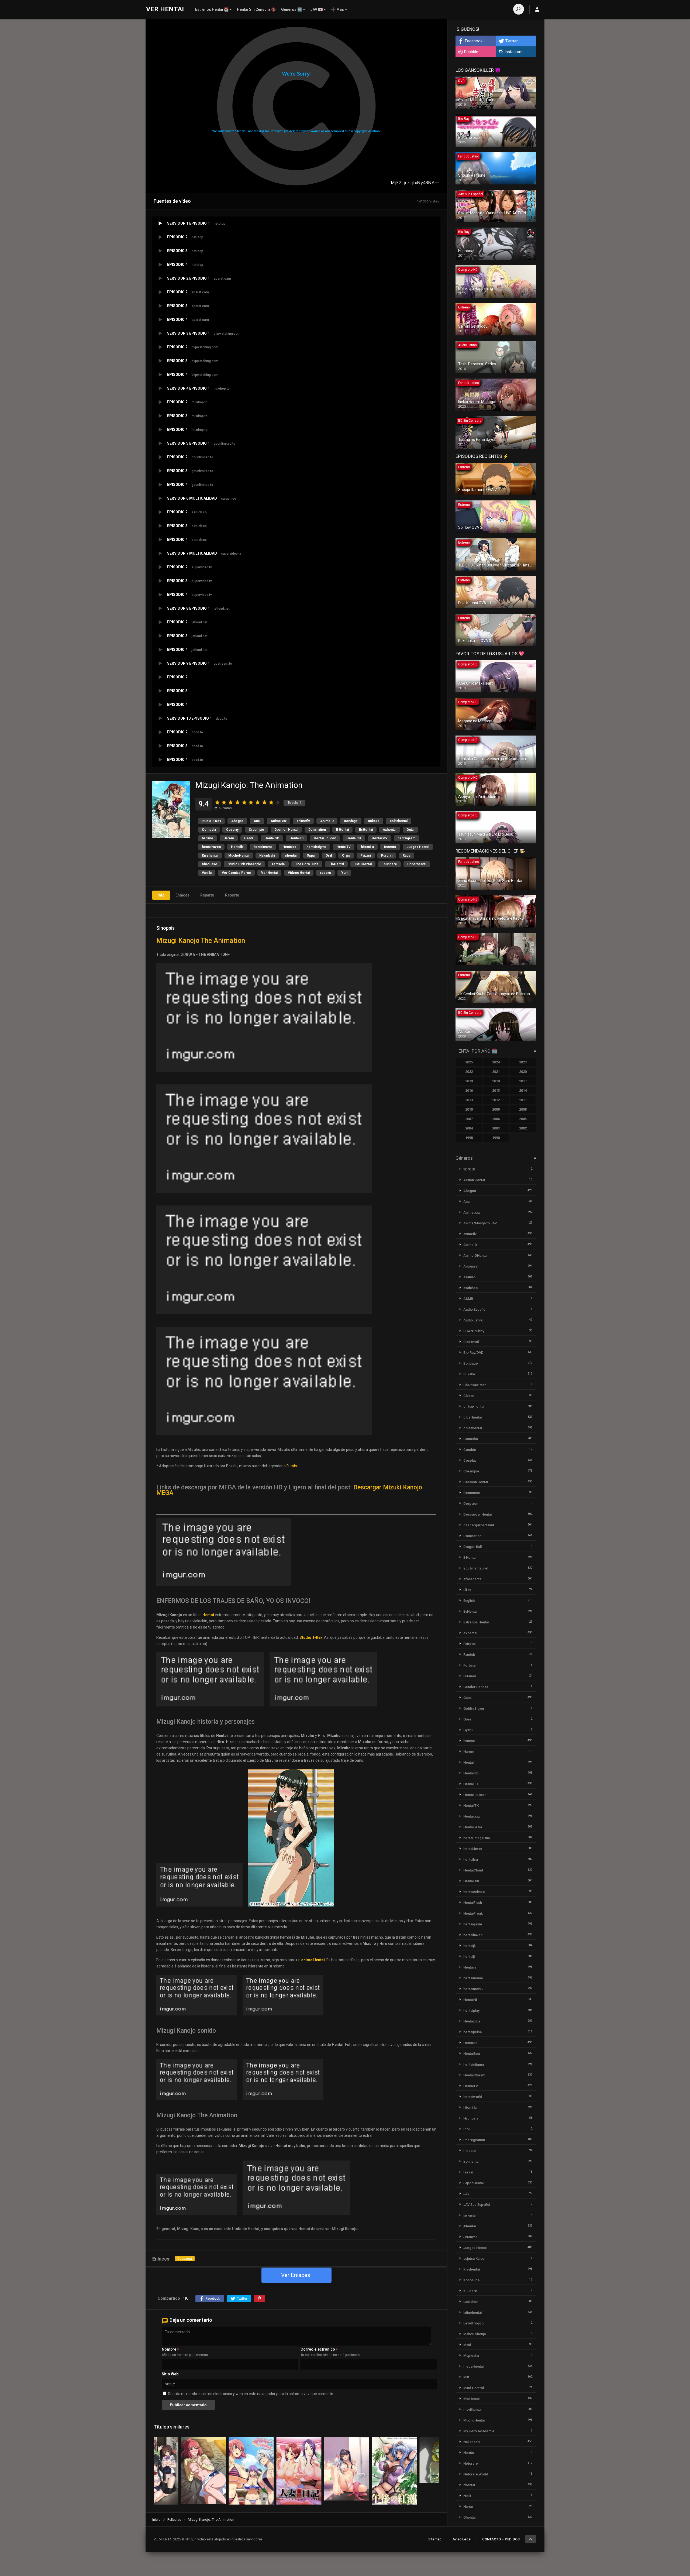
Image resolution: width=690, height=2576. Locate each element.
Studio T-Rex (211, 821)
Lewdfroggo (473, 2323)
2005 (523, 1119)
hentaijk (470, 1946)
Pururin (387, 856)
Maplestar (471, 2356)
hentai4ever (473, 1849)
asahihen (470, 1288)
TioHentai (336, 864)
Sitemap (435, 2539)
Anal (257, 821)
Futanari (470, 1676)
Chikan (469, 1396)
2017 (523, 1081)
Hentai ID (296, 838)
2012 (496, 1100)
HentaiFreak (473, 1913)
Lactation (471, 2302)
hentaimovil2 (473, 1989)
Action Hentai (474, 1180)
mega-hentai (473, 2366)
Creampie (256, 830)
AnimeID (327, 821)
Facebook (474, 41)
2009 (496, 1109)
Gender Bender (476, 1687)
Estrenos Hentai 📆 (212, 9)
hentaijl (469, 1957)
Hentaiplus (472, 2021)
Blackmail (471, 1342)
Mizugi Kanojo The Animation (201, 941)
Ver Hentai (269, 873)
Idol (466, 2129)
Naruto (469, 2453)
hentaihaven (211, 847)
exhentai (390, 830)
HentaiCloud (473, 1870)
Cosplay (232, 830)
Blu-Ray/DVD (473, 1353)
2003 (496, 1128)
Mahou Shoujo (475, 2334)
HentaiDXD (472, 1881)
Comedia (209, 830)
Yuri (344, 873)
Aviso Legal (462, 2539)
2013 (469, 1100)
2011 (523, 1100)
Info (161, 895)
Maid (467, 2345)
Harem (229, 838)
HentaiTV (344, 847)
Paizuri (366, 856)
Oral (329, 856)
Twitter (512, 41)
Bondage (351, 821)
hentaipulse (473, 2032)
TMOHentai (363, 864)
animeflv (303, 821)
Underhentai (417, 864)
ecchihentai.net (476, 1568)
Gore (467, 1719)
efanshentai (473, 1579)
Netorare (471, 2463)
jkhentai (470, 2226)
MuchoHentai (239, 856)
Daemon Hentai (286, 830)
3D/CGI (469, 1169)
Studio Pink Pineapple (244, 864)
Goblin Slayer (474, 1708)
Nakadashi (267, 856)
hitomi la (367, 847)
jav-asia (469, 2215)
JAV (466, 2194)
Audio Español (475, 1309)
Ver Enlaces (296, 2275)
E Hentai (342, 830)
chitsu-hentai (474, 1407)
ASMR (468, 1299)
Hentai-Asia (473, 1827)
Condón (470, 1450)
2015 (496, 1090)
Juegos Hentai (418, 847)
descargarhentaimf (479, 1525)
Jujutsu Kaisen (475, 2259)
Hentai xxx (379, 838)
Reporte (232, 895)
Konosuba (471, 2280)
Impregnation (474, 2140)
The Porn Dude (307, 864)
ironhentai (471, 2161)
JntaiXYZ (470, 2237)
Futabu (292, 1466)
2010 (469, 1109)
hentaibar (471, 1859)
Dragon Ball (472, 1547)
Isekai (468, 2172)
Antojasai (471, 1266)
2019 (469, 1081)
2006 (496, 1119)
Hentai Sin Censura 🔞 (256, 9)
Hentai (249, 838)
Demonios (472, 1493)
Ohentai (469, 2517)
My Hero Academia (479, 2431)
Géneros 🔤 (291, 9)
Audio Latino (473, 1320)
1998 (469, 1138)
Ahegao (237, 821)
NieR (467, 2496)
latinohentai (472, 2312)
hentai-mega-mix (477, 1838)
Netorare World (476, 2474)
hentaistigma (316, 847)
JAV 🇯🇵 (316, 9)
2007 (469, 1119)
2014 (523, 1090)
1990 (496, 1138)
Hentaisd (289, 847)
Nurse (468, 2507)
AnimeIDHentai (475, 1256)
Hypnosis (471, 2118)
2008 (523, 1109)
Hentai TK (354, 838)
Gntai (410, 830)
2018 (496, 1081)
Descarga (185, 2259)
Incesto (390, 847)
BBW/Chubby (474, 1331)
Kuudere (470, 2291)
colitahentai (399, 821)
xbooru (325, 873)
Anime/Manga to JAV (480, 1223)
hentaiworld (473, 2097)
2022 (469, 1072)
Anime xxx (279, 821)
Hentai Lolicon (325, 838)
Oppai (311, 856)
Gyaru (468, 1730)
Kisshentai (210, 856)
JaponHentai (473, 2183)
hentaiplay (471, 2010)
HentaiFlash (473, 1903)
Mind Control (474, 2388)
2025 (469, 1062)
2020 (523, 1072)
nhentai (291, 856)
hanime (208, 838)
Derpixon (471, 1504)
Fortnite (470, 1665)
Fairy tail (470, 1644)
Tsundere (389, 864)
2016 (469, 1090)
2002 (523, 1128)
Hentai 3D (272, 838)
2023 (523, 1062)
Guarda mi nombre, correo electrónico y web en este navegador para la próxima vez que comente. (251, 2394)
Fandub (469, 1655)
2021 (496, 1072)
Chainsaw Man (475, 1385)
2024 (496, 1062)
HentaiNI (470, 2000)
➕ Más (337, 9)
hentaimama (263, 847)
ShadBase (210, 864)
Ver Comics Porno (236, 873)
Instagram (514, 52)
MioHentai (471, 2399)
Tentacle (278, 864)
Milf (466, 2377)
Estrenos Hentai (476, 1622)
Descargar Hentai (477, 1514)
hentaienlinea (474, 1892)
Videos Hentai (299, 873)
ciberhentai (472, 1417)
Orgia (346, 856)
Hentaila (237, 847)
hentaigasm (406, 838)
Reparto (207, 895)
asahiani (470, 1277)
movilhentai (472, 2410)
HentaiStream (474, 2075)
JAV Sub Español (477, 2205)
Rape (407, 856)
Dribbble (471, 52)
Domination (317, 830)
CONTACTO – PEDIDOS (501, 2539)
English (469, 1601)
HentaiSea (472, 2054)
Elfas (467, 1590)
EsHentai (366, 830)
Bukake (374, 821)
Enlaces (182, 895)
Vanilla (207, 873)
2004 (469, 1128)
